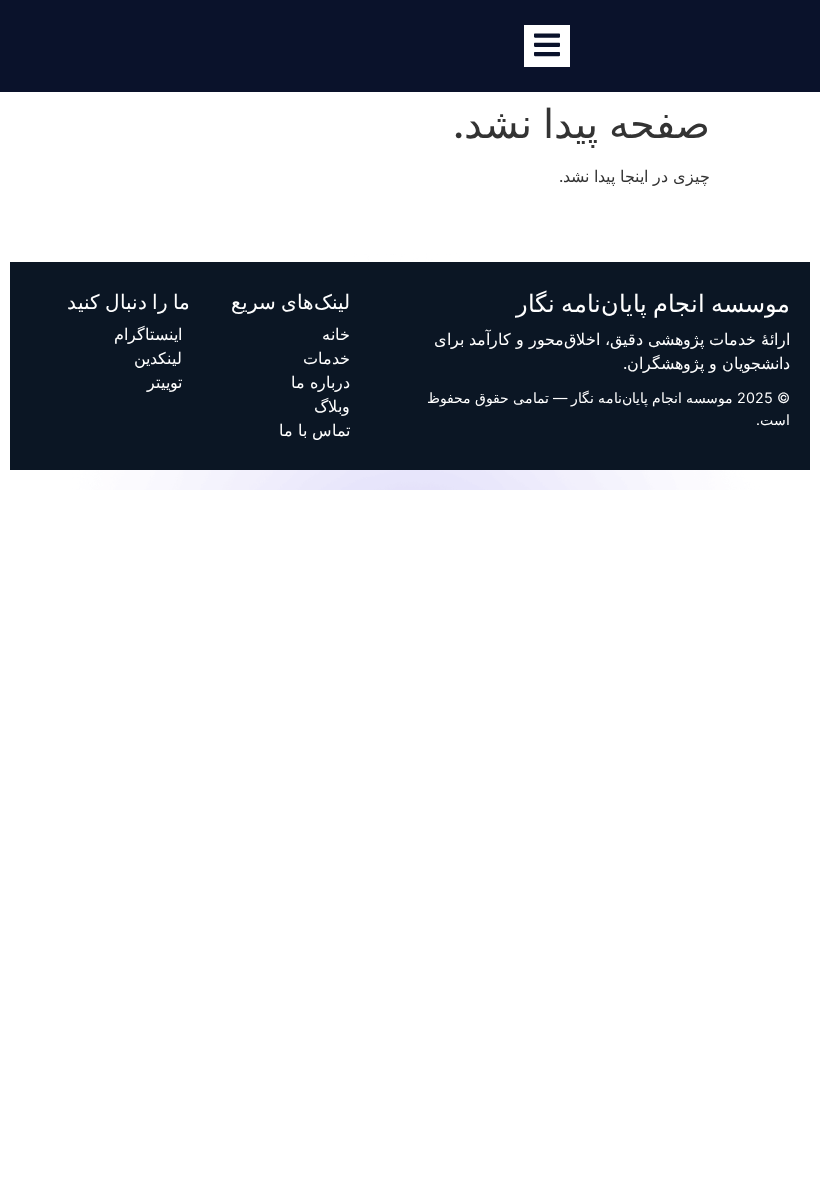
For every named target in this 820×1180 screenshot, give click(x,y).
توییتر (164, 382)
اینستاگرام (148, 334)
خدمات (326, 358)
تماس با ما (314, 430)
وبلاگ (332, 406)
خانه (336, 334)
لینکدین (158, 358)
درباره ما (320, 382)
